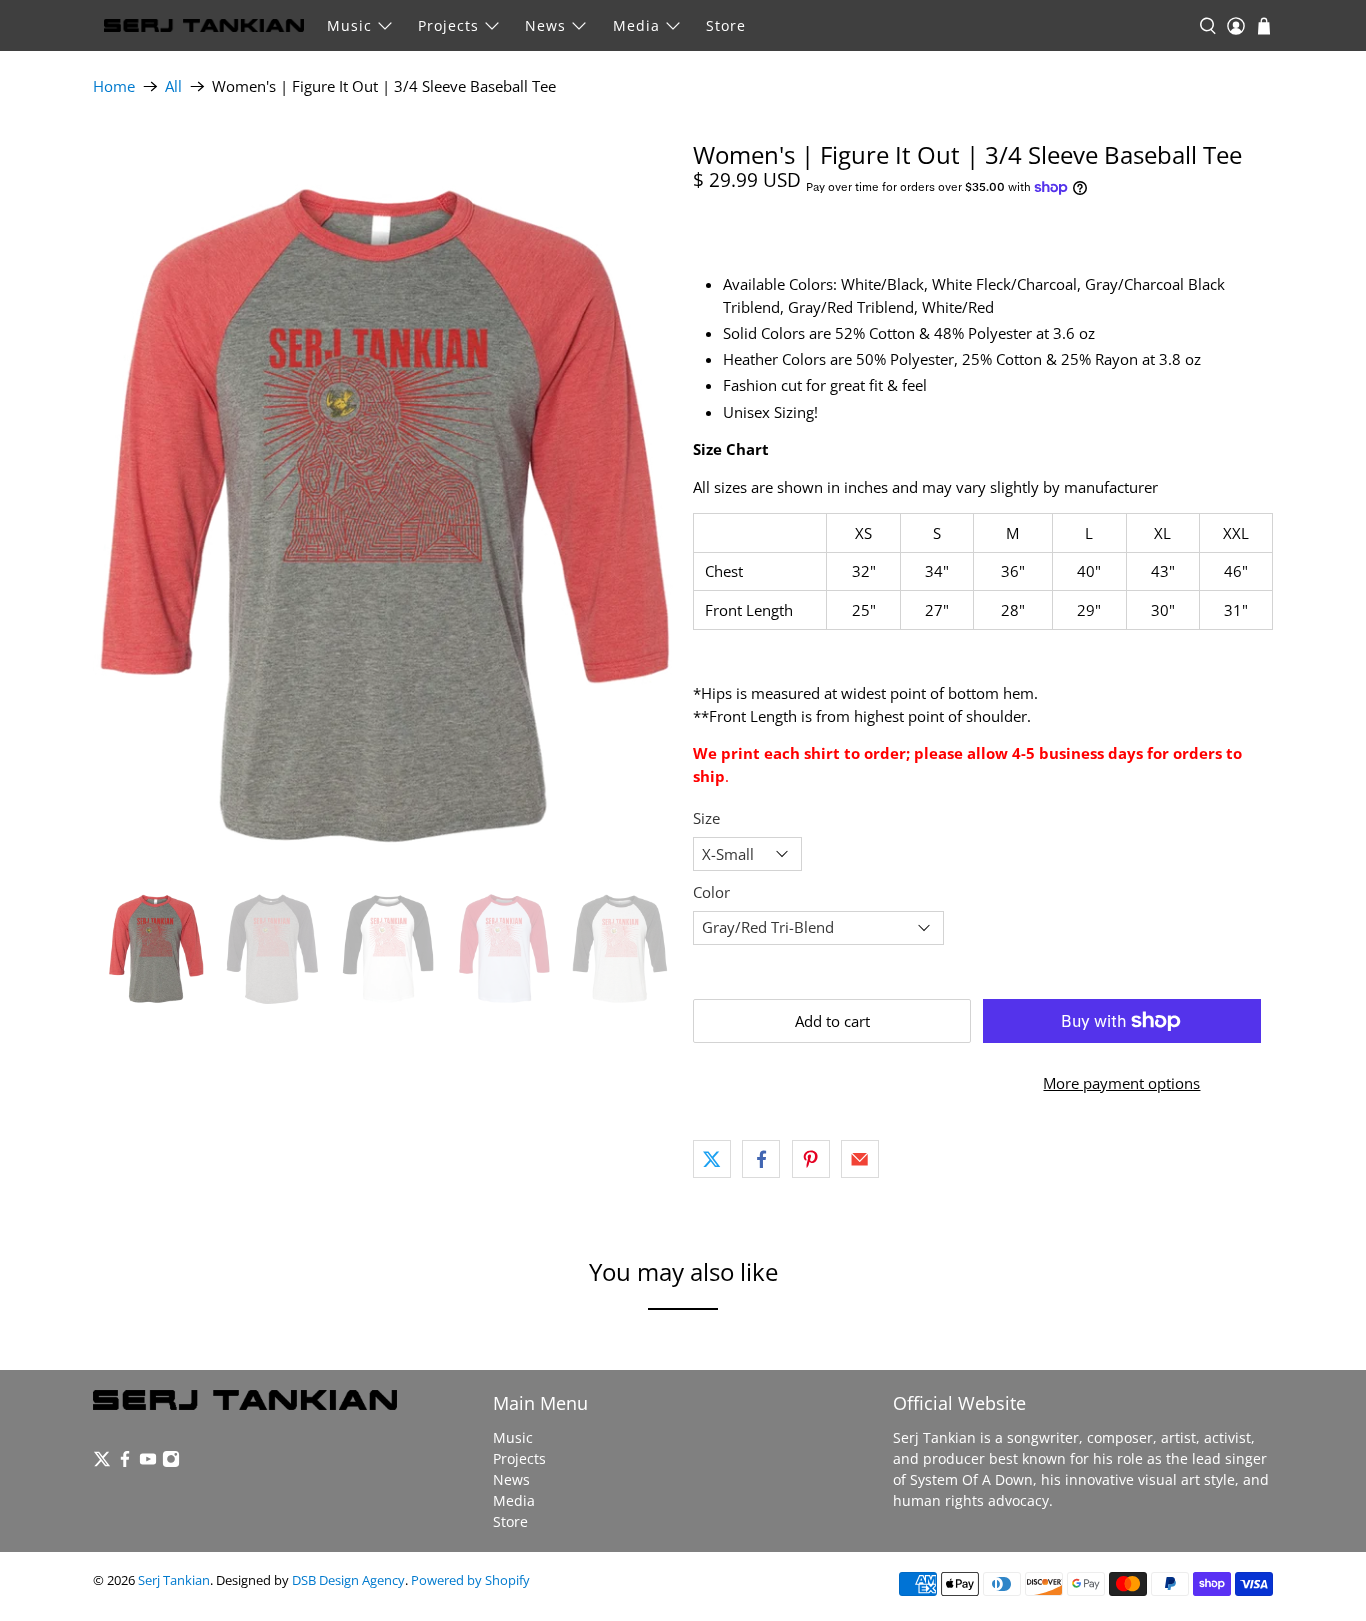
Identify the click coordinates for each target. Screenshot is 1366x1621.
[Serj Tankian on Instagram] (171, 1462)
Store (726, 25)
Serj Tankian (174, 1580)
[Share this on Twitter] (712, 1159)
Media (636, 25)
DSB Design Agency (348, 1580)
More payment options (1121, 1083)
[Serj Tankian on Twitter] (102, 1462)
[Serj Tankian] (204, 25)
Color (711, 892)
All (173, 86)
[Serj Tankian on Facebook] (125, 1462)
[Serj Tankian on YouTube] (148, 1462)
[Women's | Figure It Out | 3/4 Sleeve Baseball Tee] (383, 504)
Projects (448, 25)
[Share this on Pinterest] (811, 1159)
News (545, 25)
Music (349, 25)
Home (114, 86)
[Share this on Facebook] (761, 1159)
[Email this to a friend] (860, 1159)
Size (706, 818)
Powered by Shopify (470, 1580)
